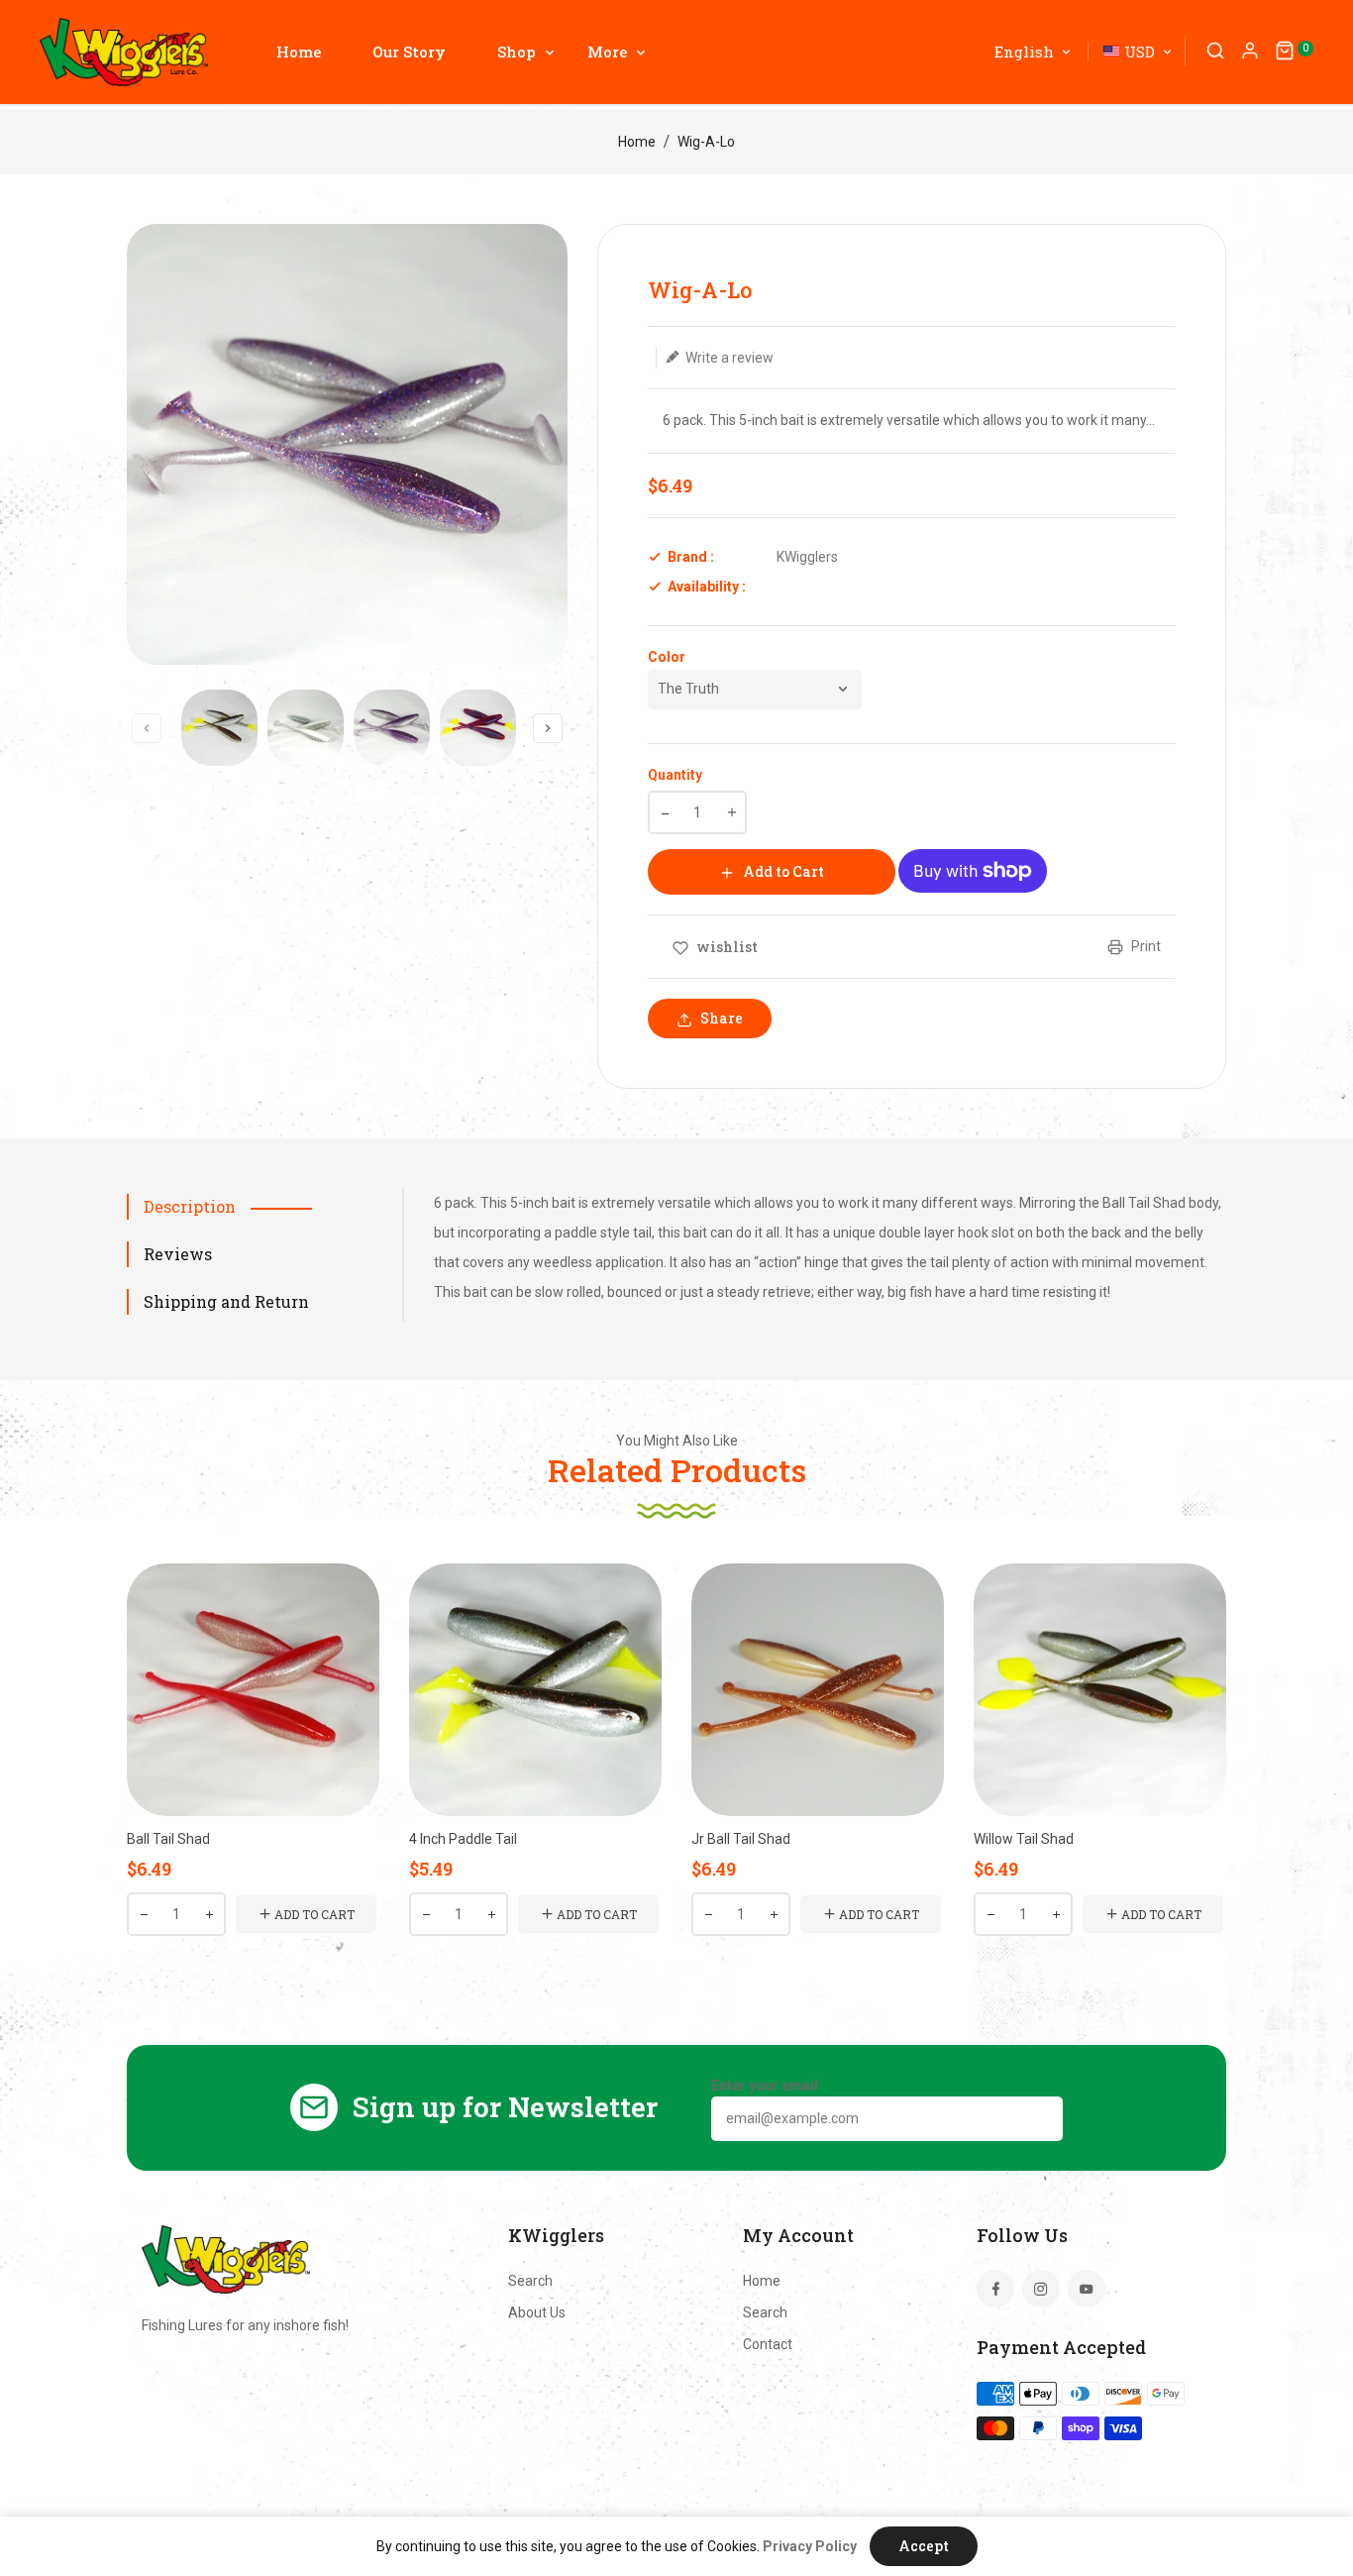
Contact (768, 2344)
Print (1145, 946)
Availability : (707, 587)
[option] (219, 728)
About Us (537, 2312)
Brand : (691, 557)
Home (637, 142)
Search (530, 2281)
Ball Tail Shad (168, 1839)
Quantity (675, 775)
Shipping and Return (226, 1301)
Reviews (178, 1254)
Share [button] (720, 1018)
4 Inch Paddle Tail (463, 1839)
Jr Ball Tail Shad (741, 1839)
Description (190, 1206)
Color (667, 657)
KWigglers (807, 557)
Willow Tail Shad (1024, 1839)
